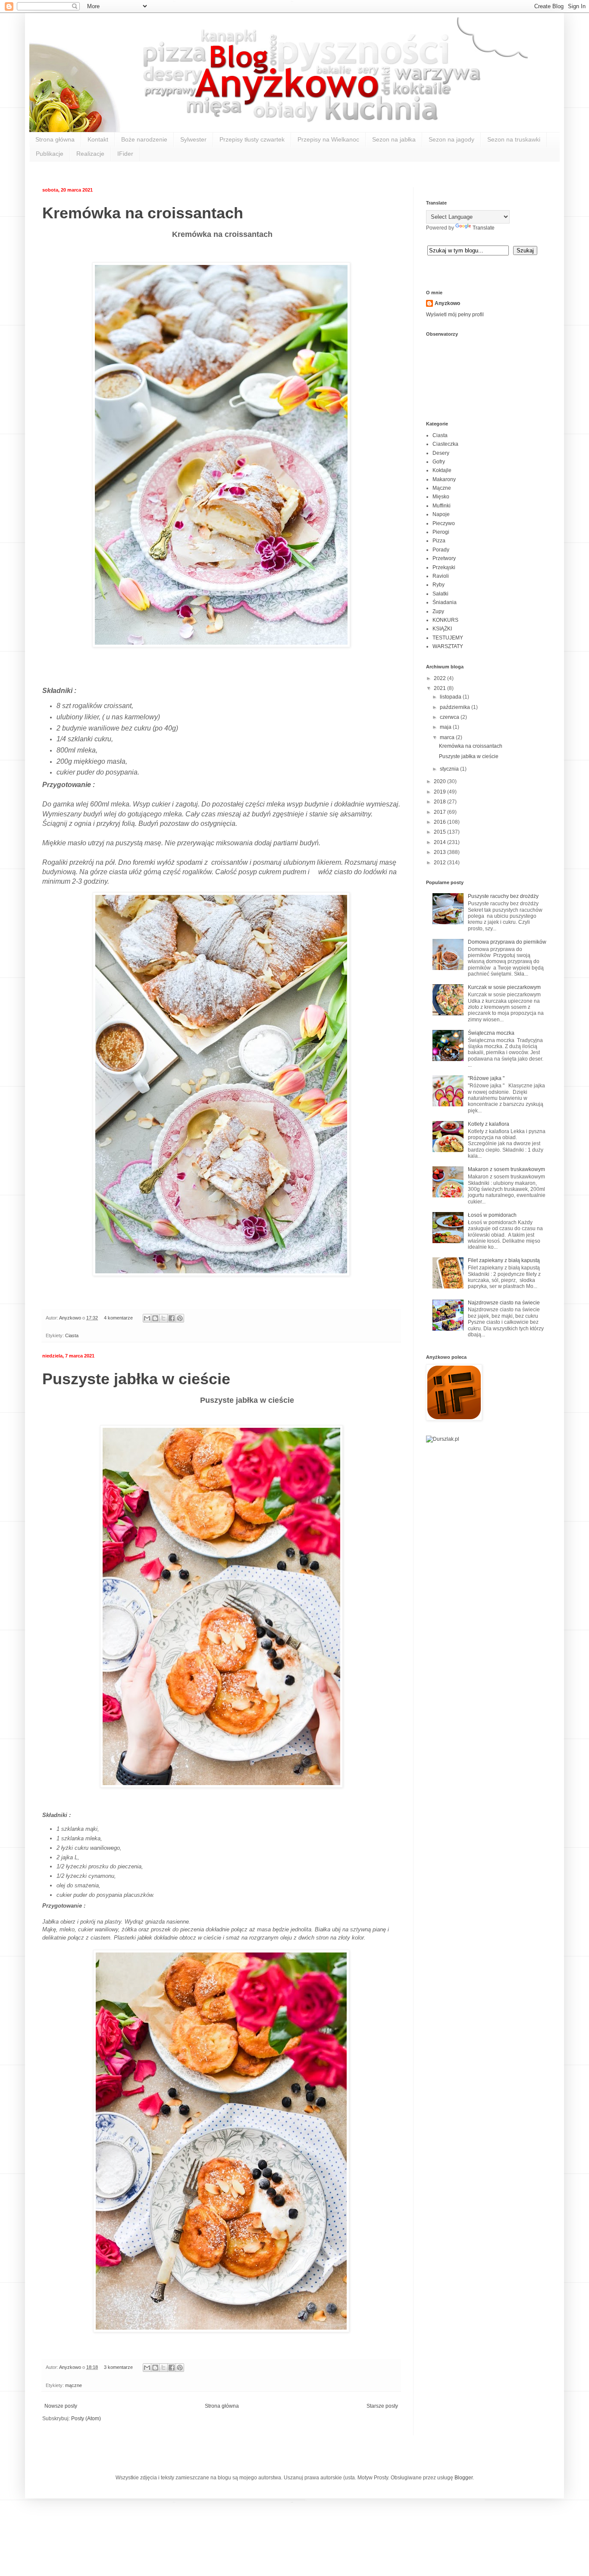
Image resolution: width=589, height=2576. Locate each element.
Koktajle (442, 470)
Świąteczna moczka (491, 1033)
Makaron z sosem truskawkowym (506, 1169)
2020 (440, 781)
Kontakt (98, 139)
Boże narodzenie (144, 139)
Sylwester (193, 139)
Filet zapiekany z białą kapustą (504, 1260)
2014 (440, 842)
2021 (440, 688)
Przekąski (444, 567)
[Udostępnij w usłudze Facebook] (172, 1318)
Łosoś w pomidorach (492, 1215)
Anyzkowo (71, 1318)
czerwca (450, 717)
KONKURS (445, 620)
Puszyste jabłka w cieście (136, 1379)
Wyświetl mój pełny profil (455, 315)
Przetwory (444, 558)
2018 (440, 802)
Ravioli (441, 576)
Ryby (439, 585)
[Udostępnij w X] (163, 1318)
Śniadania (445, 602)
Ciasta (72, 1335)
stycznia (450, 769)
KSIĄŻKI (442, 629)
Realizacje (90, 154)
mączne (74, 2385)
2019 (440, 792)
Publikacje (50, 154)
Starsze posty (382, 2406)
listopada (451, 697)
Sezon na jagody (451, 139)
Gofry (439, 462)
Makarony (444, 479)
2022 (440, 678)
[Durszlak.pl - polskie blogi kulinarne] (443, 1439)
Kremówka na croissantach (143, 213)
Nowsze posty (61, 2406)
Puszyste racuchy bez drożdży (503, 896)
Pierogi (441, 532)
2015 (440, 832)
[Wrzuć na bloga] (155, 1318)
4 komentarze (118, 1318)
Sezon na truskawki (514, 139)
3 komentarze (118, 2367)
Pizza (439, 541)
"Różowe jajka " (486, 1078)
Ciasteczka (445, 444)
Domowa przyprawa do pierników (507, 942)
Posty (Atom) (86, 2419)
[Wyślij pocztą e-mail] (147, 1318)
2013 (440, 852)
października (456, 707)
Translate (484, 228)
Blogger (464, 2478)
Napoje (441, 514)
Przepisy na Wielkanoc (328, 139)
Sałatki (440, 594)
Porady (441, 550)
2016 (440, 822)
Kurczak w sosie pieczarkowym (504, 987)
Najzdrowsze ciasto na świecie (504, 1303)
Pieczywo (444, 523)
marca (448, 737)
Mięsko (441, 497)
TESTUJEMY (448, 638)
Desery (441, 453)
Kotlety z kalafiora (489, 1124)
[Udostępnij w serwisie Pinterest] (180, 1318)
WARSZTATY (448, 646)
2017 (440, 812)
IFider (125, 154)
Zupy (438, 611)
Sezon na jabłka (394, 139)
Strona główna (55, 139)
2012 (440, 863)
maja (446, 727)
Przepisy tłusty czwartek (252, 139)
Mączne (442, 488)
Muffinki (442, 506)
